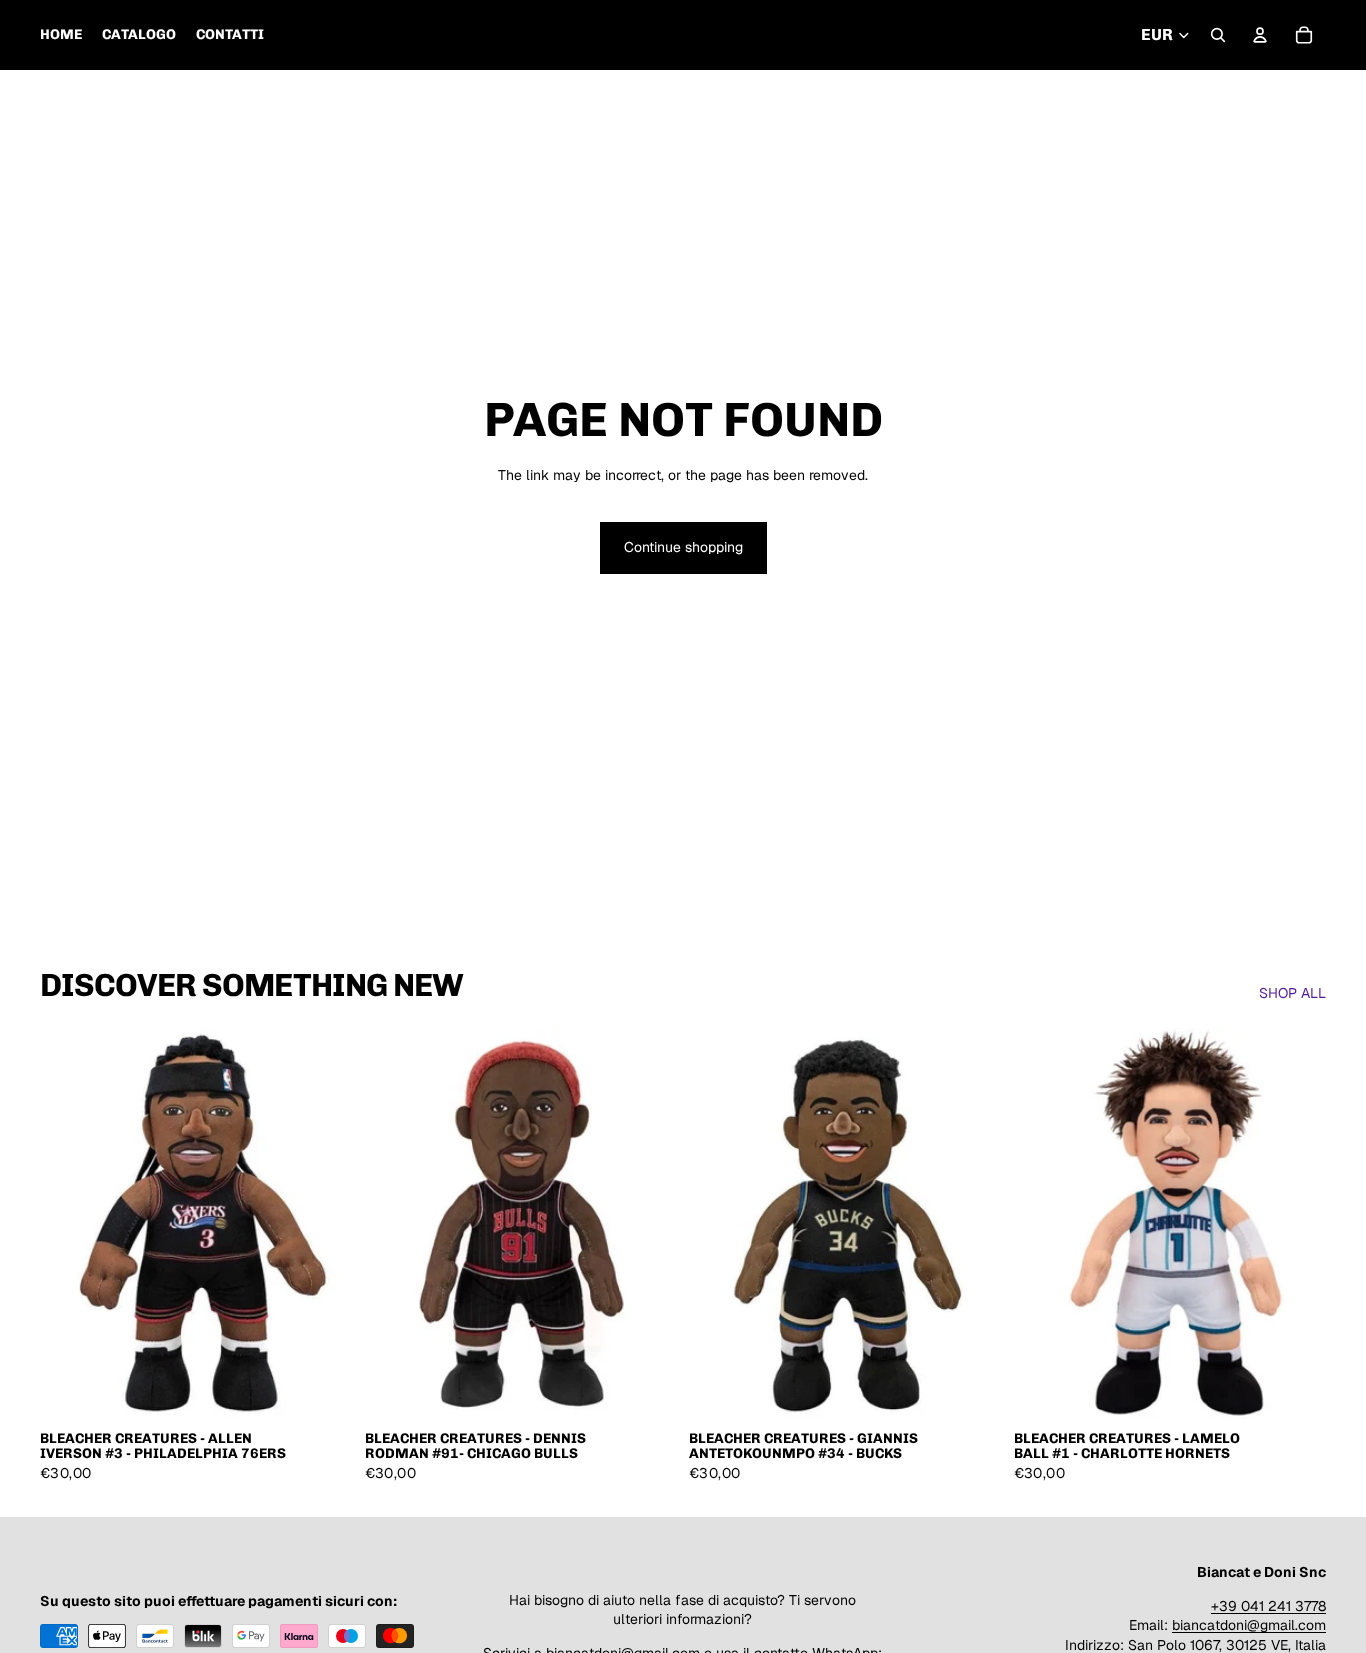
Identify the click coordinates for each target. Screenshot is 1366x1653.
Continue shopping (683, 547)
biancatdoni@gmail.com (1249, 1625)
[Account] (1260, 35)
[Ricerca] (1218, 35)
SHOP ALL (1292, 993)
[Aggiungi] (322, 1388)
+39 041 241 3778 (1268, 1606)
